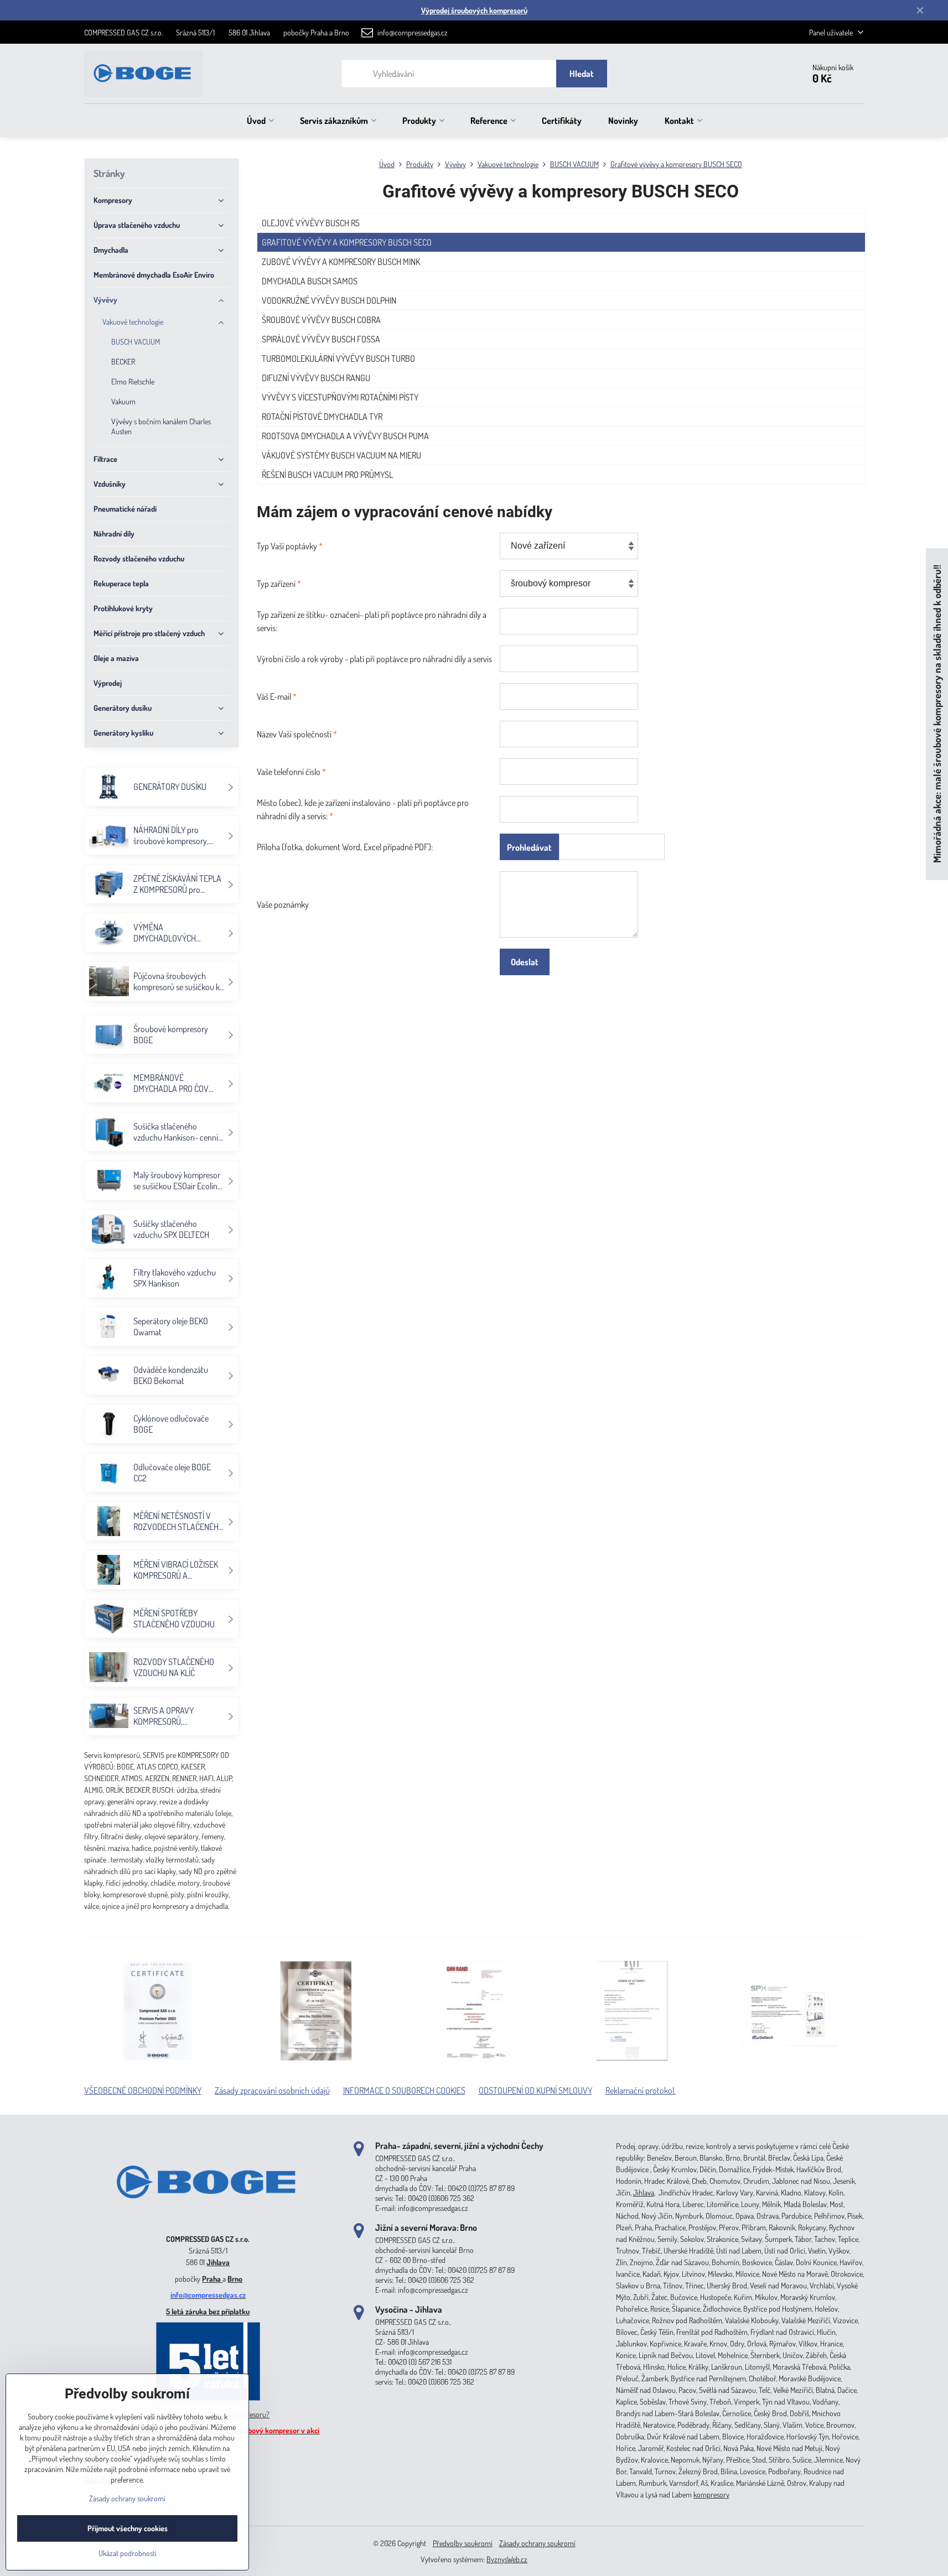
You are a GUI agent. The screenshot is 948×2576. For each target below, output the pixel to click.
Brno (235, 2279)
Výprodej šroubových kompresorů (474, 10)
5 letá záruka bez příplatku (208, 2311)
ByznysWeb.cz (507, 2559)
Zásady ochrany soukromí (537, 2543)
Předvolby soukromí (463, 2543)
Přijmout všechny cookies (128, 2528)
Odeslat (525, 962)
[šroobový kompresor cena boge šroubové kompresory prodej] (208, 2222)
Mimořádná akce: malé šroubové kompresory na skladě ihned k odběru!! (937, 714)
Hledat (582, 74)
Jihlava (218, 2262)
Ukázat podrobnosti (128, 2553)
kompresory (711, 2494)
